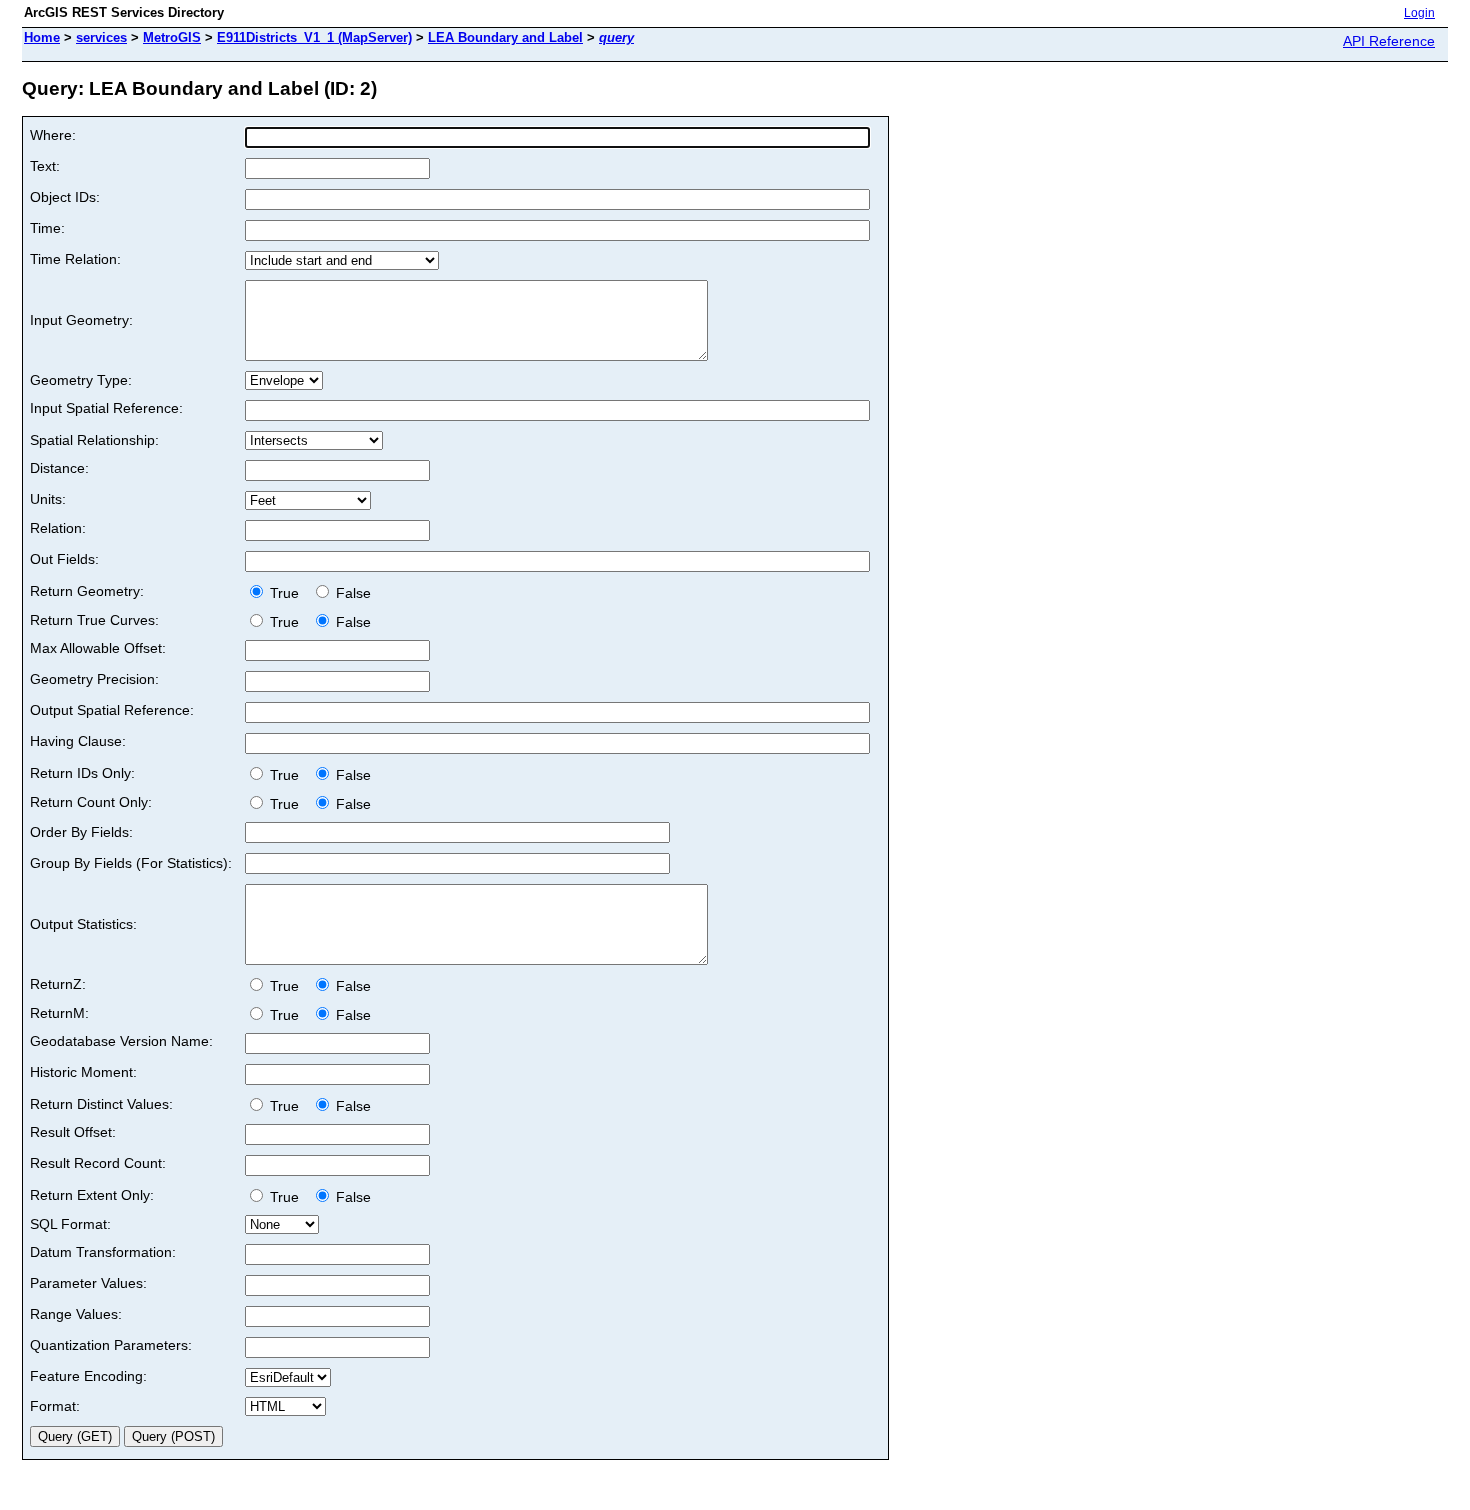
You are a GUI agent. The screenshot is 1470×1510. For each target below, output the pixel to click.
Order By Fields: (81, 832)
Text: (45, 166)
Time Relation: (75, 259)
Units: (48, 499)
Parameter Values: (88, 1283)
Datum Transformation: (103, 1252)
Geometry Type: (81, 380)
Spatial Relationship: (94, 440)
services (101, 37)
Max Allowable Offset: (98, 648)
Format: (55, 1406)
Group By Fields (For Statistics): (131, 863)
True (286, 593)
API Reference (1389, 41)
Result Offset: (73, 1132)
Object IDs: (65, 197)
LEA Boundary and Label (505, 37)
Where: (53, 135)
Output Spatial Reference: (112, 710)
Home (42, 37)
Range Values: (76, 1314)
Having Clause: (78, 741)
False (351, 593)
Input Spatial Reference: (106, 408)
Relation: (58, 528)
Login (1419, 13)
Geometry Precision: (94, 679)
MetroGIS (172, 37)
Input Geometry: (81, 320)
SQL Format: (70, 1224)
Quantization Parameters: (111, 1345)
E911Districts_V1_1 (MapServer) (314, 37)
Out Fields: (64, 559)
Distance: (59, 468)
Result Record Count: (98, 1163)
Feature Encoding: (88, 1376)
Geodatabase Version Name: (121, 1041)
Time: (47, 228)
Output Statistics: (83, 924)
